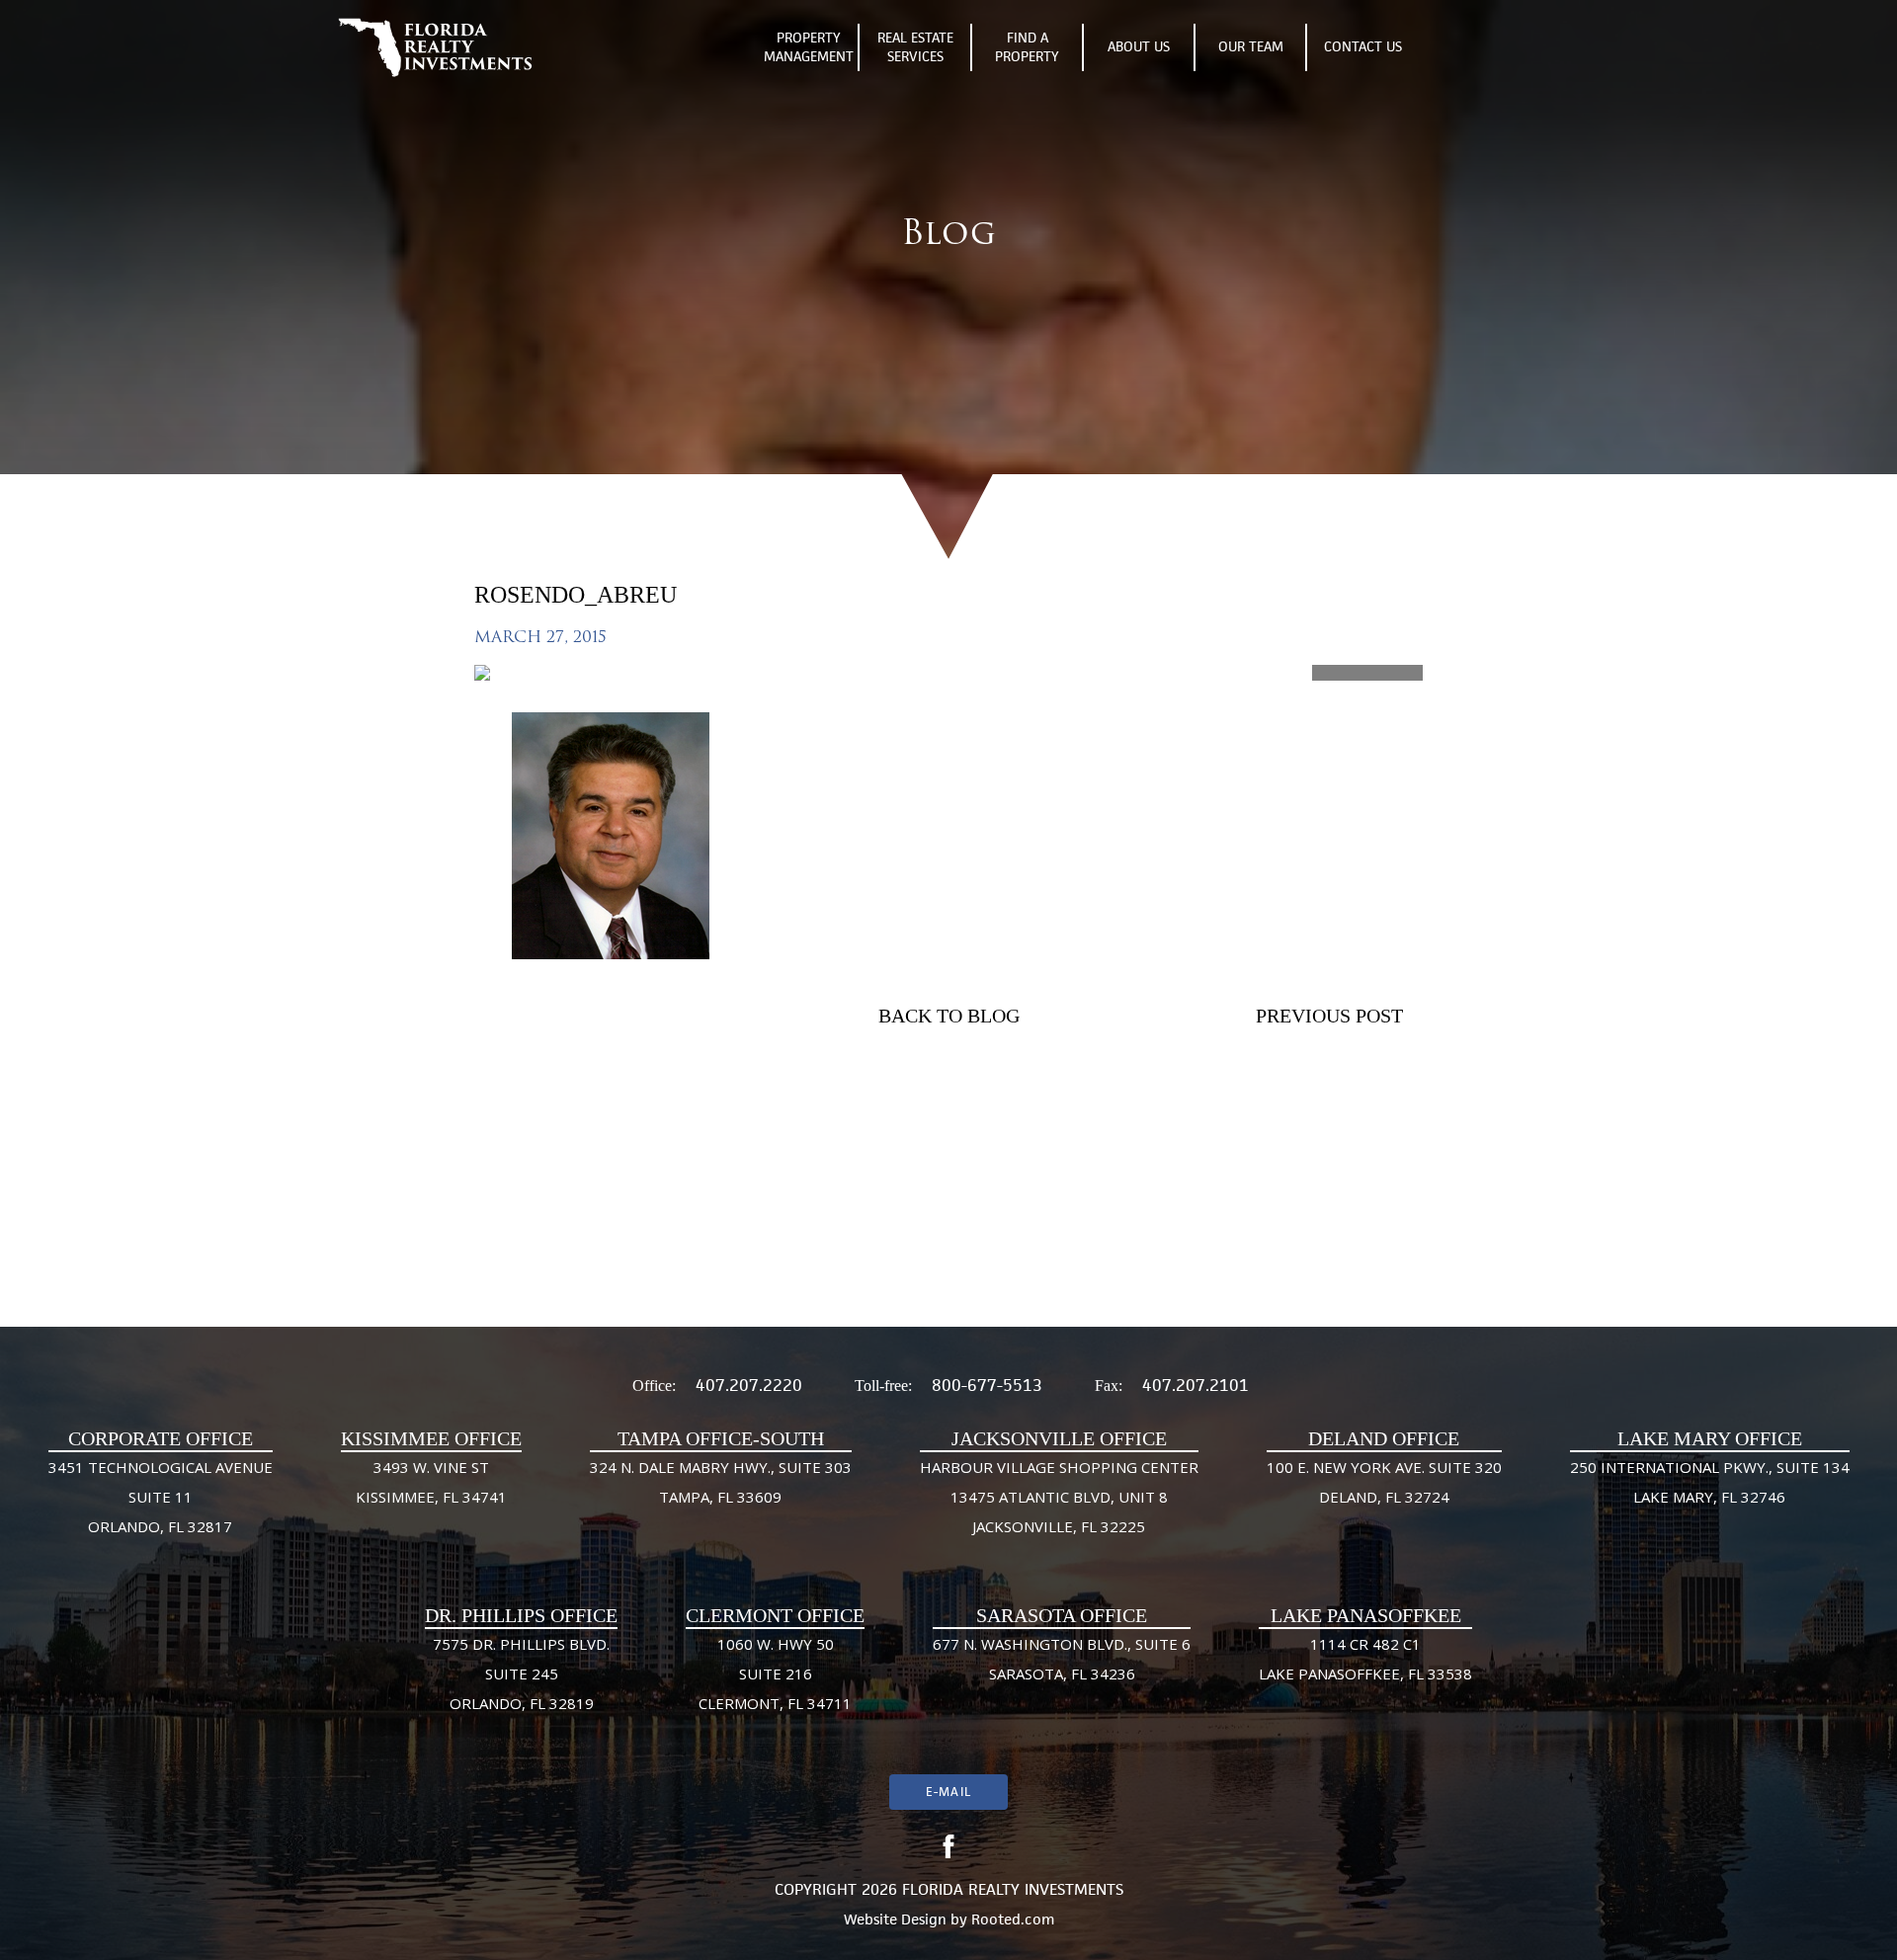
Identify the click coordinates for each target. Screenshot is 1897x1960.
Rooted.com (1013, 1919)
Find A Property (1027, 47)
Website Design (895, 1919)
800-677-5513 (987, 1385)
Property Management (809, 47)
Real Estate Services (915, 47)
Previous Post (1329, 1016)
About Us (1139, 46)
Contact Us (1363, 46)
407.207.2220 (749, 1385)
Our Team (1251, 46)
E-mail (948, 1792)
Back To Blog (949, 1016)
